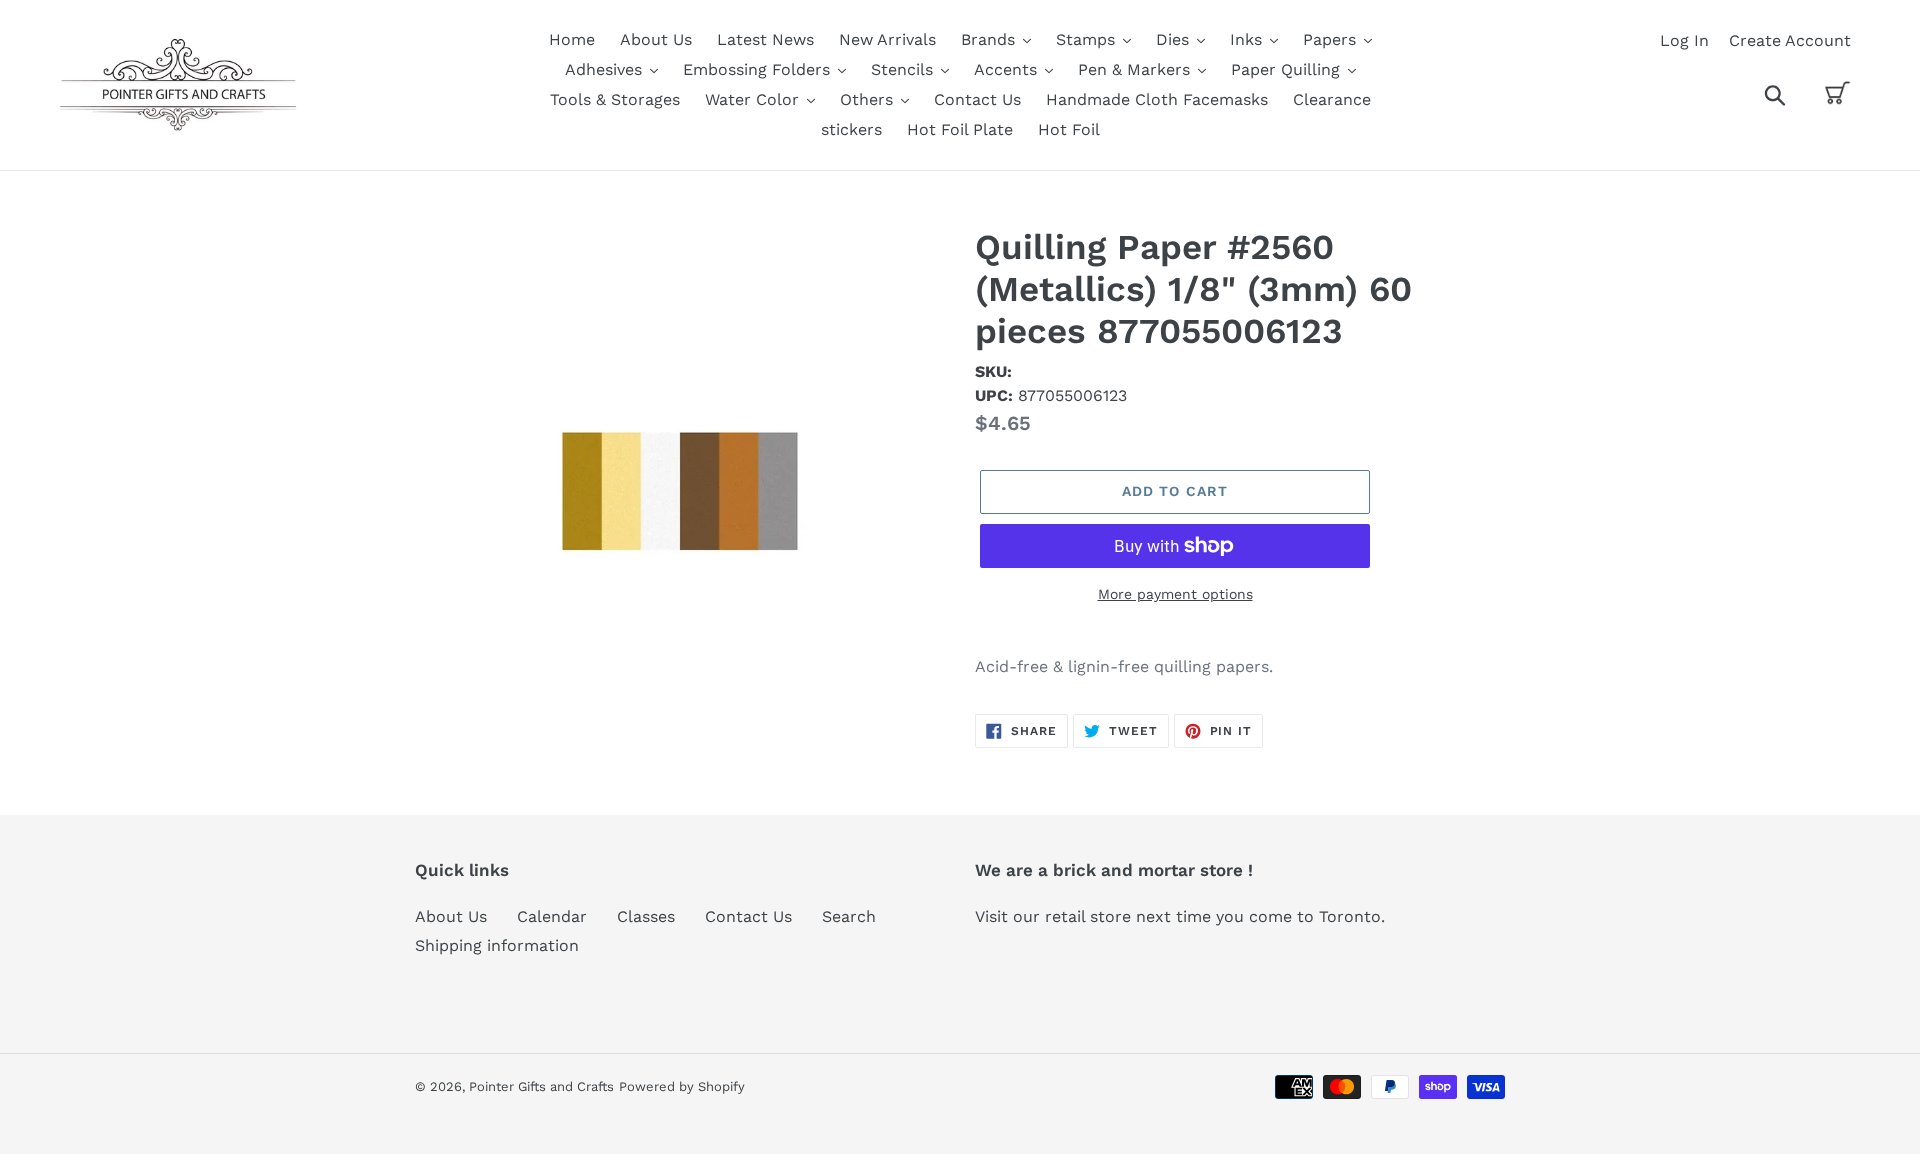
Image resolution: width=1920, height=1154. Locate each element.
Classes (646, 916)
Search (849, 916)
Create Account (1790, 40)
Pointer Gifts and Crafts (541, 1086)
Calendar (552, 916)
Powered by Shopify (682, 1086)
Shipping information (497, 945)
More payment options (1175, 594)
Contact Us (748, 916)
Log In (1684, 40)
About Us (451, 916)
